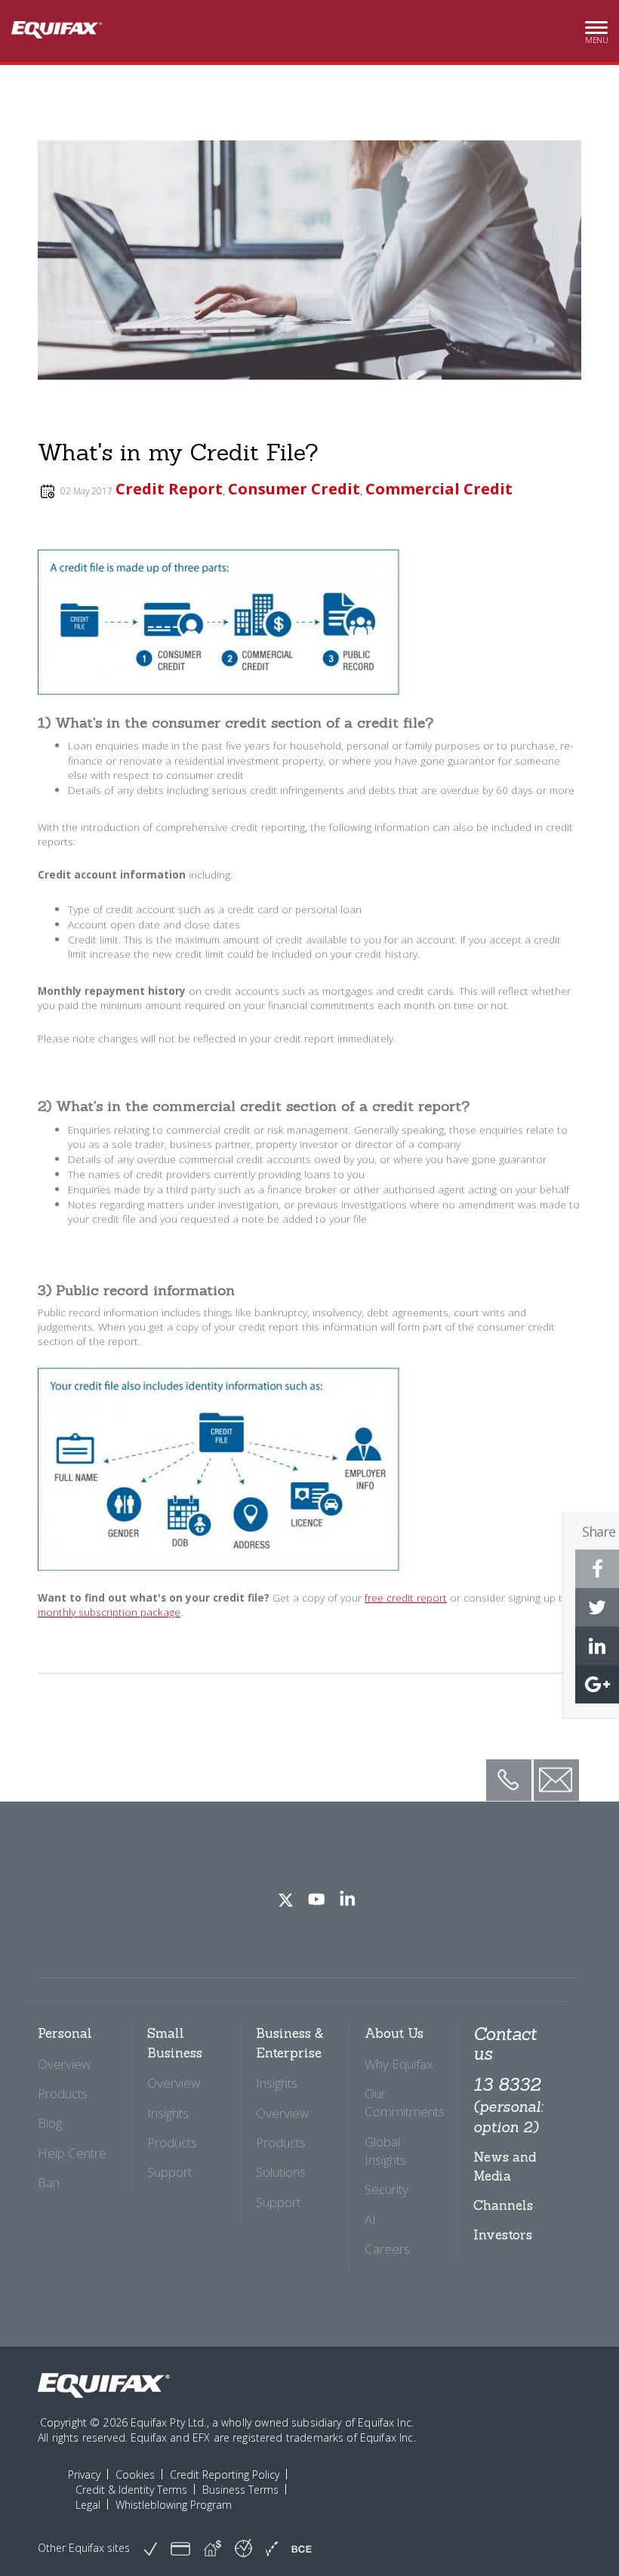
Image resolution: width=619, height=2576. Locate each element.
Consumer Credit (294, 489)
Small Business (175, 2043)
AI (370, 2219)
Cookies (135, 2474)
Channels (503, 2205)
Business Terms (240, 2490)
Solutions (281, 2172)
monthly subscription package (109, 1612)
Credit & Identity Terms (131, 2490)
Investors (503, 2235)
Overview (64, 2064)
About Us (394, 2033)
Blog (50, 2123)
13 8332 (508, 2105)
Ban (49, 2182)
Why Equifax (399, 2064)
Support (169, 2172)
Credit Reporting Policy (225, 2474)
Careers (387, 2249)
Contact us (505, 2044)
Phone (508, 1768)
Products (63, 2093)
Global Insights (385, 2151)
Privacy (84, 2474)
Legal (88, 2505)
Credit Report (169, 489)
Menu (596, 35)
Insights (168, 2113)
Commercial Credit (439, 489)
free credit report (406, 1597)
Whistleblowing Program (174, 2505)
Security (386, 2189)
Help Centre (72, 2153)
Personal (65, 2033)
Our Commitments (405, 2102)
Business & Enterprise (290, 2043)
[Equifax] (104, 2386)
